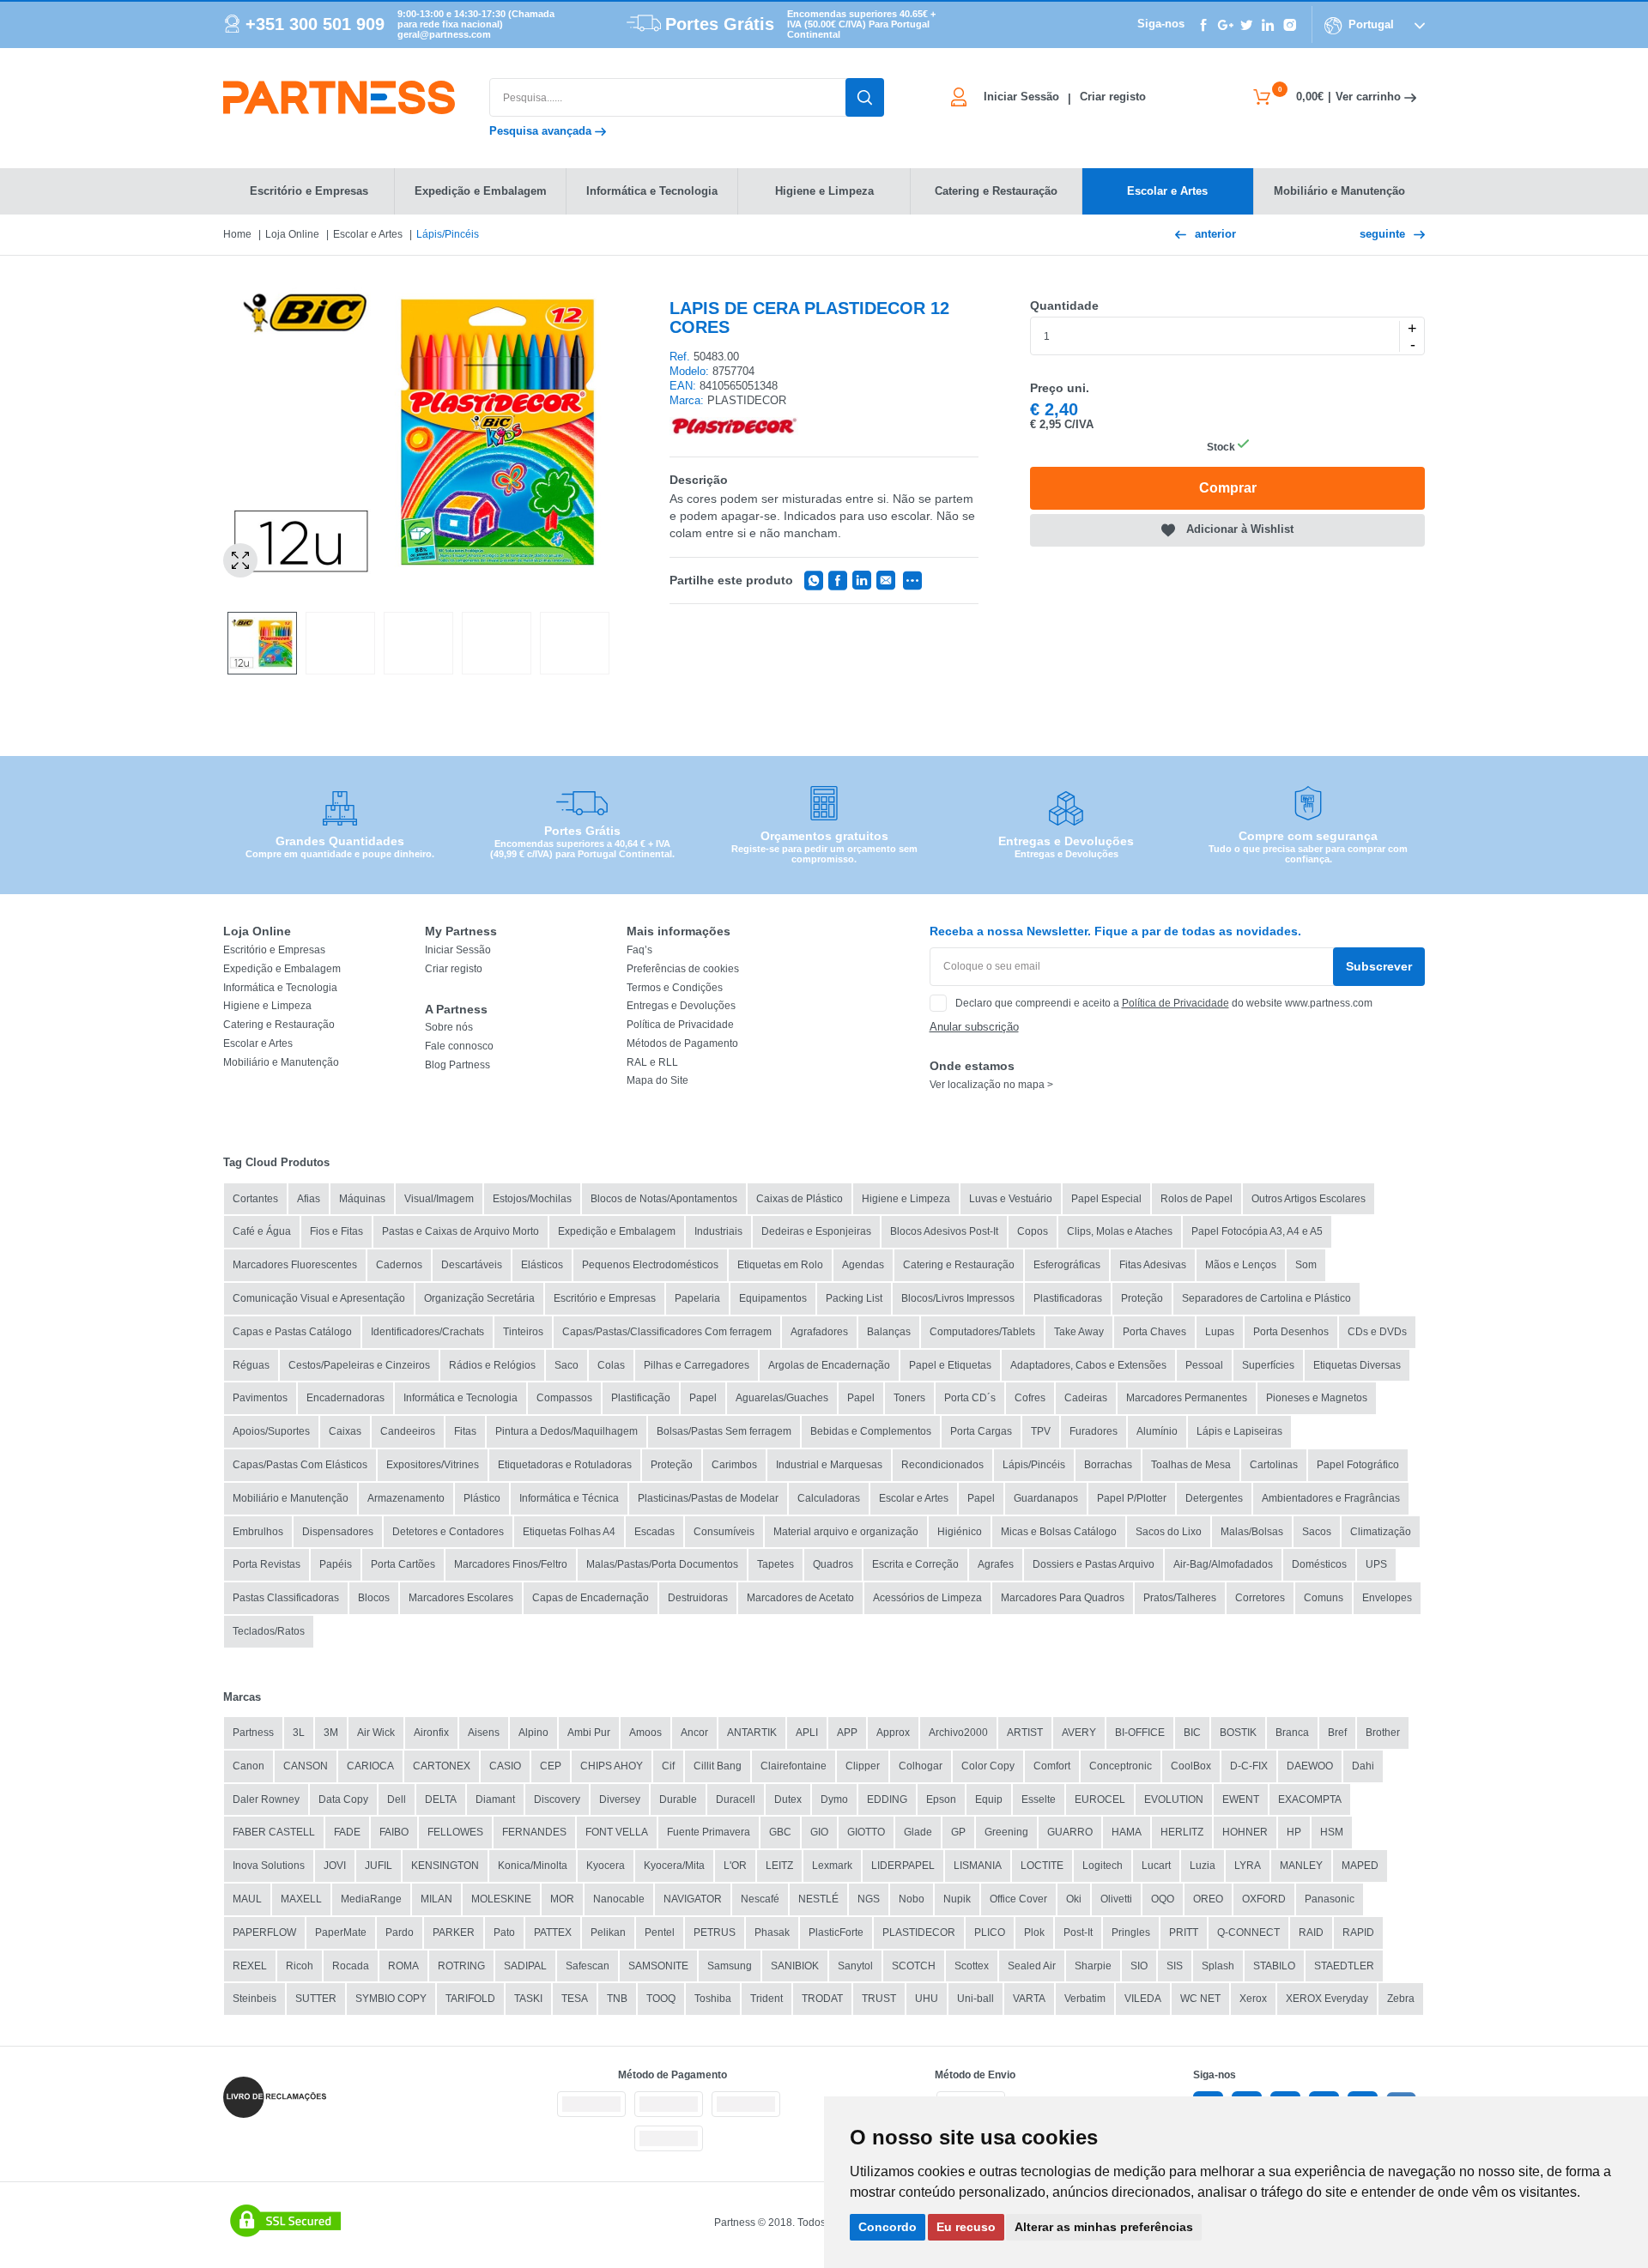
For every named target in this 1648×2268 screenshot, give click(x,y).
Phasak (772, 1932)
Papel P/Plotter (1132, 1498)
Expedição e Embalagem (282, 969)
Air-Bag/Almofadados (1223, 1564)
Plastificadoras (1068, 1298)
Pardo (400, 1932)
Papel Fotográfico (1358, 1465)
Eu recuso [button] (966, 2227)
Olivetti (1116, 1899)
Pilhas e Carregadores (697, 1365)
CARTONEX (442, 1766)
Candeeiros (408, 1431)
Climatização (1381, 1532)
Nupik (957, 1899)
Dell (397, 1799)
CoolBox (1191, 1766)
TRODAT (822, 1999)
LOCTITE (1042, 1866)
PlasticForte (836, 1932)
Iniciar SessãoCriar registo (1065, 97)
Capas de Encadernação (591, 1598)
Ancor (694, 1733)
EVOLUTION (1174, 1799)
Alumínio (1157, 1431)
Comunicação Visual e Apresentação (319, 1298)
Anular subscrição (974, 1027)
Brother (1383, 1733)
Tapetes (776, 1564)
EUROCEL (1100, 1799)
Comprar (1228, 488)
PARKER (454, 1932)
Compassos (564, 1398)
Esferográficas (1067, 1265)
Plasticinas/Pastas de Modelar (708, 1498)
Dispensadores (338, 1532)
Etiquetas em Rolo (780, 1265)
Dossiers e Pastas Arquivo (1094, 1564)
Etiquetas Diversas (1357, 1365)
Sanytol (855, 1966)
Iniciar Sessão (458, 950)
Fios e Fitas (336, 1231)
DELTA (441, 1799)
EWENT (1241, 1799)
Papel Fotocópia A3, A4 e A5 (1257, 1231)
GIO (819, 1832)
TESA (575, 1999)
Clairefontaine (794, 1766)
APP (847, 1733)
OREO (1208, 1899)
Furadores (1094, 1431)
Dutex (788, 1799)
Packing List (854, 1298)
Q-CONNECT (1248, 1932)
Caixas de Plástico (800, 1199)
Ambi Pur (589, 1733)
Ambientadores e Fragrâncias (1331, 1498)
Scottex (972, 1966)
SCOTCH (914, 1966)
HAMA (1127, 1832)
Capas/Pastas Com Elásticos (300, 1465)
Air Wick (376, 1733)
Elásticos (542, 1265)
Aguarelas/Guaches (782, 1398)
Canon (248, 1766)
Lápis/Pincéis (448, 234)
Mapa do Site (657, 1080)
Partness (253, 1733)
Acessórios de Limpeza (927, 1598)
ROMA (403, 1966)
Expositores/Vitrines (433, 1465)
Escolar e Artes (368, 234)
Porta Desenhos (1291, 1332)
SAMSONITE (658, 1966)
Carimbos (734, 1465)
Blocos (374, 1598)
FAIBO (394, 1832)
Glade (918, 1832)
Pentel (660, 1932)
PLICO (990, 1932)
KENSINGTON (445, 1866)
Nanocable (619, 1899)
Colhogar (921, 1766)
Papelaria (697, 1298)
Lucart (1156, 1866)
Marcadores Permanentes (1187, 1398)
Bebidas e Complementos (871, 1431)
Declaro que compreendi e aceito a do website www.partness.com (1164, 1003)
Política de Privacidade (680, 1025)
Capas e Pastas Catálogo (292, 1332)
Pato (504, 1932)
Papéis (336, 1564)
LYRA (1248, 1866)
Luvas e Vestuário (1011, 1199)
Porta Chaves (1154, 1332)
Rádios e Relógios (492, 1365)
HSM (1332, 1832)
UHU (927, 1999)
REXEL (250, 1966)
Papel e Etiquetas (950, 1365)
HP (1294, 1832)
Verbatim (1085, 1999)
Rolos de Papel (1197, 1199)
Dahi (1363, 1766)
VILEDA (1143, 1999)
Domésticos (1319, 1564)
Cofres (1030, 1398)
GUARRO (1070, 1832)
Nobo (912, 1899)
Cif (668, 1766)
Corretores (1260, 1598)
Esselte (1039, 1799)
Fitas (465, 1431)
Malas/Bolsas (1252, 1532)
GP (958, 1832)
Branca (1292, 1733)
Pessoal (1204, 1365)
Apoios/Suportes (271, 1431)
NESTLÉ (818, 1899)
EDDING (887, 1799)
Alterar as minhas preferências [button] (1104, 2227)
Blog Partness (457, 1065)
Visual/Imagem (439, 1199)
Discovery (557, 1799)
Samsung (730, 1966)
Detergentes (1214, 1498)
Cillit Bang (718, 1766)
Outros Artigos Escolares (1309, 1199)
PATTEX (553, 1932)
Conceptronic (1121, 1766)
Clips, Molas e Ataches (1120, 1231)
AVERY (1079, 1733)
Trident (766, 1999)
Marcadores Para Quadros (1063, 1598)
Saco (566, 1365)
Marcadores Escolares (461, 1598)
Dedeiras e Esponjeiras (816, 1231)
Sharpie (1093, 1966)
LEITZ (779, 1866)
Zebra (1401, 1999)
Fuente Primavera (709, 1832)
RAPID (1358, 1932)
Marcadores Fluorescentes (295, 1265)
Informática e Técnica (569, 1498)
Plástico (482, 1498)
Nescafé (760, 1899)
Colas (611, 1365)
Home (237, 234)
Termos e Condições (675, 988)
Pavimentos (260, 1398)
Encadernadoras (345, 1398)
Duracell (736, 1799)
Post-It (1078, 1932)
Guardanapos (1046, 1498)
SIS (1175, 1966)
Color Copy (988, 1766)
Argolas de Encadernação (829, 1365)
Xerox (1253, 1999)
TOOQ (661, 1999)
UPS (1376, 1564)
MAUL (247, 1899)
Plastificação (641, 1398)
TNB (617, 1999)
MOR (562, 1899)
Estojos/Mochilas (532, 1199)
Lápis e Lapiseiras (1239, 1431)
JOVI (335, 1866)
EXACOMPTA (1310, 1799)
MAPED (1360, 1866)
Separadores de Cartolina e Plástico (1266, 1298)
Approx (893, 1733)
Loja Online (292, 234)
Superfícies (1268, 1365)
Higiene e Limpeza (267, 1006)
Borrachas (1108, 1465)
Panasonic (1330, 1899)
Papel (703, 1398)
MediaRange (371, 1899)
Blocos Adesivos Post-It (944, 1231)
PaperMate (341, 1932)
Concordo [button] (888, 2227)
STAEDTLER (1344, 1966)
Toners (909, 1398)
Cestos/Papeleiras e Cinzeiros (359, 1365)
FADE (347, 1832)
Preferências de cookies (683, 969)
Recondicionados (942, 1465)
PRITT (1184, 1932)
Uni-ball (975, 1999)
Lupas (1220, 1332)
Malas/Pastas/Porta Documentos (662, 1564)
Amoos (645, 1733)
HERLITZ (1182, 1832)
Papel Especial (1106, 1199)
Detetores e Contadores (448, 1532)
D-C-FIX (1249, 1766)
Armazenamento (406, 1498)
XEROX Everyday (1327, 1999)
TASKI (528, 1999)
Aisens (484, 1733)
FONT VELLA (617, 1832)
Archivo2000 (958, 1733)
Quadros (833, 1564)
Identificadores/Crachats (427, 1332)
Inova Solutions (269, 1866)
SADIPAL (525, 1966)
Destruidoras (698, 1598)
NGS (869, 1899)
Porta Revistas (267, 1564)
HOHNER (1245, 1832)
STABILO (1274, 1966)
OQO (1163, 1899)
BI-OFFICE (1140, 1733)
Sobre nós (449, 1027)
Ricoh (300, 1966)
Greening (1006, 1832)
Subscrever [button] (1379, 966)
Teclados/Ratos (269, 1631)
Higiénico (960, 1532)
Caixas (345, 1431)
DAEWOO (1310, 1766)
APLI (807, 1733)
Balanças (889, 1332)
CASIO (505, 1766)
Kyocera (606, 1866)
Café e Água (262, 1231)
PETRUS (715, 1932)
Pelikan (608, 1932)
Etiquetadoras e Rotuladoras (565, 1465)
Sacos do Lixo (1169, 1532)
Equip (989, 1799)
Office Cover (1018, 1899)
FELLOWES (455, 1832)
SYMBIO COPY (391, 1999)
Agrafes (996, 1564)
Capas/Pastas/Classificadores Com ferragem (667, 1332)
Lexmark (832, 1866)
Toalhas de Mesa (1191, 1465)
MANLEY (1301, 1866)
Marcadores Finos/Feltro (511, 1564)
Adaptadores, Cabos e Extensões (1088, 1365)
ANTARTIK (752, 1733)
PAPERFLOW (264, 1932)
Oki (1074, 1899)
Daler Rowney (266, 1799)
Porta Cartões (403, 1564)
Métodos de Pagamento (682, 1043)
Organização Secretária (479, 1298)
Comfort (1052, 1766)
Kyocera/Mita (674, 1866)
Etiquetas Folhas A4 (569, 1532)
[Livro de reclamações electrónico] (275, 2097)
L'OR (735, 1866)
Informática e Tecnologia (280, 988)
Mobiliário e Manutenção (281, 1062)
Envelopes (1387, 1598)
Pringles (1131, 1932)
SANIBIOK (795, 1966)
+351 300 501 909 (315, 24)
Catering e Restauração (279, 1025)
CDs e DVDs (1377, 1332)
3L (299, 1733)
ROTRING (461, 1966)
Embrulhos (258, 1532)
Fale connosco (459, 1046)
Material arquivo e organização (846, 1532)
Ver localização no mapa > (991, 1085)
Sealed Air (1032, 1966)
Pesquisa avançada (542, 131)
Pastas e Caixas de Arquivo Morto (460, 1231)
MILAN (436, 1899)
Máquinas (362, 1199)
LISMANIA (978, 1866)
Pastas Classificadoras (286, 1598)
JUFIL (379, 1866)
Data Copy (343, 1799)
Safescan (588, 1966)
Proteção (1142, 1298)
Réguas (251, 1365)
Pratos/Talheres (1180, 1598)
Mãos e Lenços (1241, 1265)
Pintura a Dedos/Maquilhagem (566, 1431)
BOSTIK (1238, 1733)
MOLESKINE (501, 1899)
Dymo (834, 1799)
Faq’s (639, 950)
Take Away (1079, 1332)
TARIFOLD (470, 1999)
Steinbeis (254, 1999)
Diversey (620, 1799)
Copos (1033, 1231)
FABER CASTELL (274, 1832)
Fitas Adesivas (1153, 1265)
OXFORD (1264, 1899)
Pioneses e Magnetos (1317, 1398)
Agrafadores (819, 1332)
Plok (1034, 1932)
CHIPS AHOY (612, 1766)
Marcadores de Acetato (800, 1598)
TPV (1041, 1431)
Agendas (863, 1265)
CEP (551, 1766)
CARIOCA (370, 1766)
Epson (941, 1799)
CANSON (306, 1766)
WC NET (1200, 1999)
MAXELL (301, 1899)
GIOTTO (866, 1832)
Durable (678, 1799)
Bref (1337, 1733)
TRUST (879, 1999)
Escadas (654, 1532)
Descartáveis (472, 1265)
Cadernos (399, 1265)
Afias (309, 1199)
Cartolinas (1274, 1465)
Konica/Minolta (533, 1866)
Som (1306, 1265)
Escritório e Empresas (274, 950)
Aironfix (431, 1733)
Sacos (1317, 1532)
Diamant (495, 1799)
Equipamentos (773, 1298)
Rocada (351, 1966)
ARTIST (1025, 1733)
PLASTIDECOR (919, 1932)
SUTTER (316, 1999)
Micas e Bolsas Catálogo (1059, 1532)
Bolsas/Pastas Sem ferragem (724, 1431)
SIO (1139, 1966)
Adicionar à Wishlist (1240, 529)
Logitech (1103, 1866)
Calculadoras (829, 1498)
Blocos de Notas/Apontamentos (664, 1199)
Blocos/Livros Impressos (958, 1298)
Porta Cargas (981, 1431)
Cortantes (255, 1199)
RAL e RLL (652, 1062)
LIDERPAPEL (903, 1866)
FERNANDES (534, 1832)
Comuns (1324, 1598)
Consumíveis (724, 1532)
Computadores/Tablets (982, 1332)
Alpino (533, 1733)
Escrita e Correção (915, 1564)
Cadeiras (1086, 1398)
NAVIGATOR (693, 1899)
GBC (780, 1832)
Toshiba (713, 1999)
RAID (1311, 1932)
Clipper (863, 1766)
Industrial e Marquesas (829, 1465)
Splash (1218, 1966)
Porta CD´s (970, 1398)
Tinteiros (523, 1332)
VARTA (1029, 1999)
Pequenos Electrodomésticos (650, 1265)
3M (331, 1733)
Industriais (718, 1231)
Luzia (1203, 1866)
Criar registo (454, 969)
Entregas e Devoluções (681, 1006)
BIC (1192, 1733)
